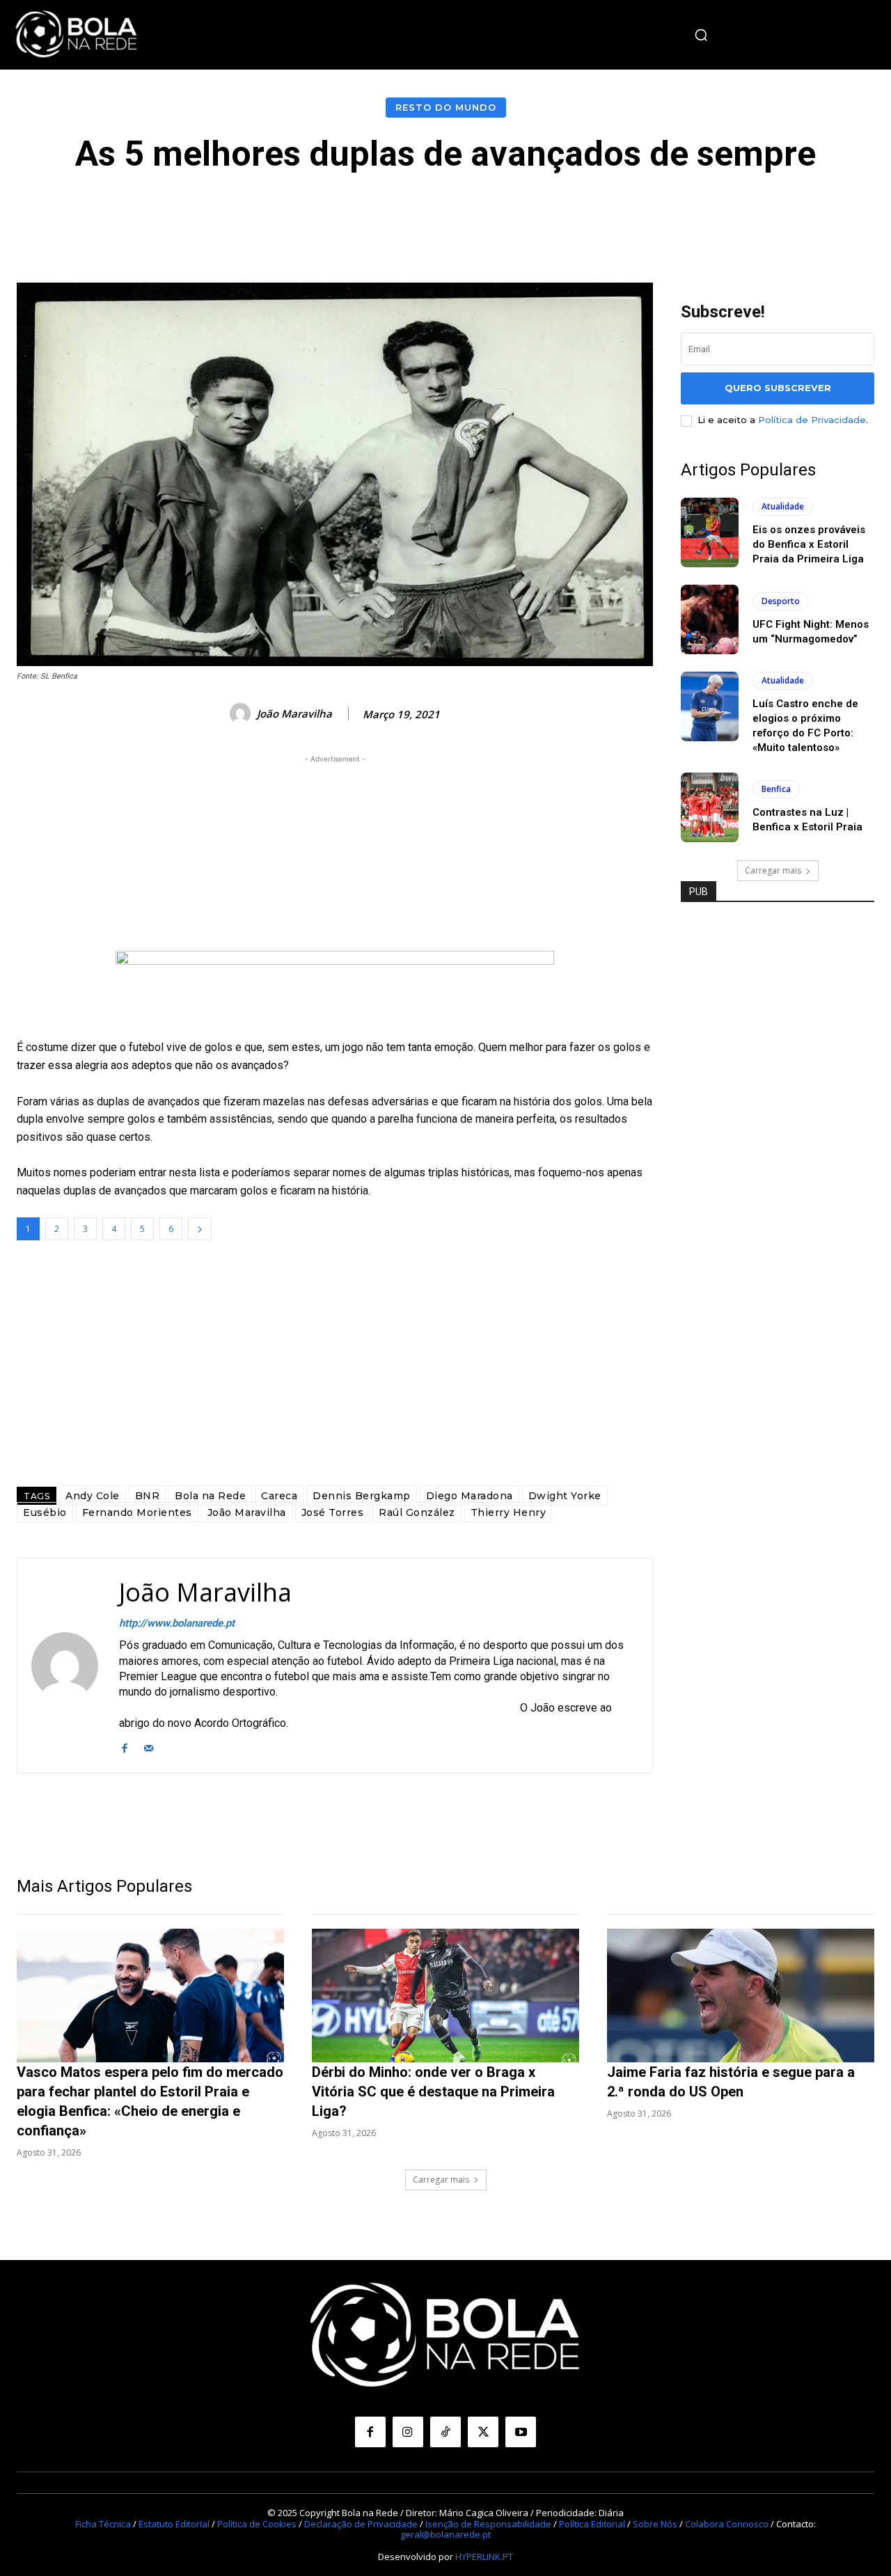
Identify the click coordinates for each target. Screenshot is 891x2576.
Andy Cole (93, 1496)
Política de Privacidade (812, 420)
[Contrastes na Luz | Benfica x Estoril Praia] (710, 807)
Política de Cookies (257, 2523)
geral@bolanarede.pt (445, 2534)
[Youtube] (521, 2432)
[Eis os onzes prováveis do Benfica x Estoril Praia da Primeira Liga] (710, 532)
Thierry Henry (508, 1512)
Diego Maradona (470, 1496)
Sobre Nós (655, 2523)
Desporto (781, 601)
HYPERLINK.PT (484, 2556)
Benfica (776, 789)
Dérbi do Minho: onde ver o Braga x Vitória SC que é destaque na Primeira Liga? (433, 2092)
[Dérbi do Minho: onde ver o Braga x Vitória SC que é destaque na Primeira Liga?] (445, 1996)
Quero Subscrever (778, 388)
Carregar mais (773, 870)
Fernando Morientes (137, 1512)
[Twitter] (483, 2432)
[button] (701, 35)
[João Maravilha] (242, 713)
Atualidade (783, 506)
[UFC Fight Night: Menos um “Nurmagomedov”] (710, 619)
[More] (759, 215)
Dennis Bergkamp (362, 1496)
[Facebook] (124, 1747)
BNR (148, 1496)
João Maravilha (294, 713)
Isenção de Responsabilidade (488, 2523)
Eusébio (45, 1512)
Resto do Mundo (446, 107)
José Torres (333, 1512)
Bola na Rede (210, 1496)
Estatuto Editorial (174, 2523)
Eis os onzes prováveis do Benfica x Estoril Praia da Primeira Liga (809, 544)
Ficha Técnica (103, 2523)
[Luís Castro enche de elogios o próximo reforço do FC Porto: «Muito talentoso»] (710, 706)
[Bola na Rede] (77, 35)
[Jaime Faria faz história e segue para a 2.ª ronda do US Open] (741, 1996)
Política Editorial (592, 2523)
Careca (279, 1496)
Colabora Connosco (727, 2523)
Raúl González (417, 1512)
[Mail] (149, 1747)
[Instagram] (408, 2432)
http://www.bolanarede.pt (177, 1623)
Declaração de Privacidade (361, 2523)
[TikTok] (445, 2432)
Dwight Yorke (565, 1496)
